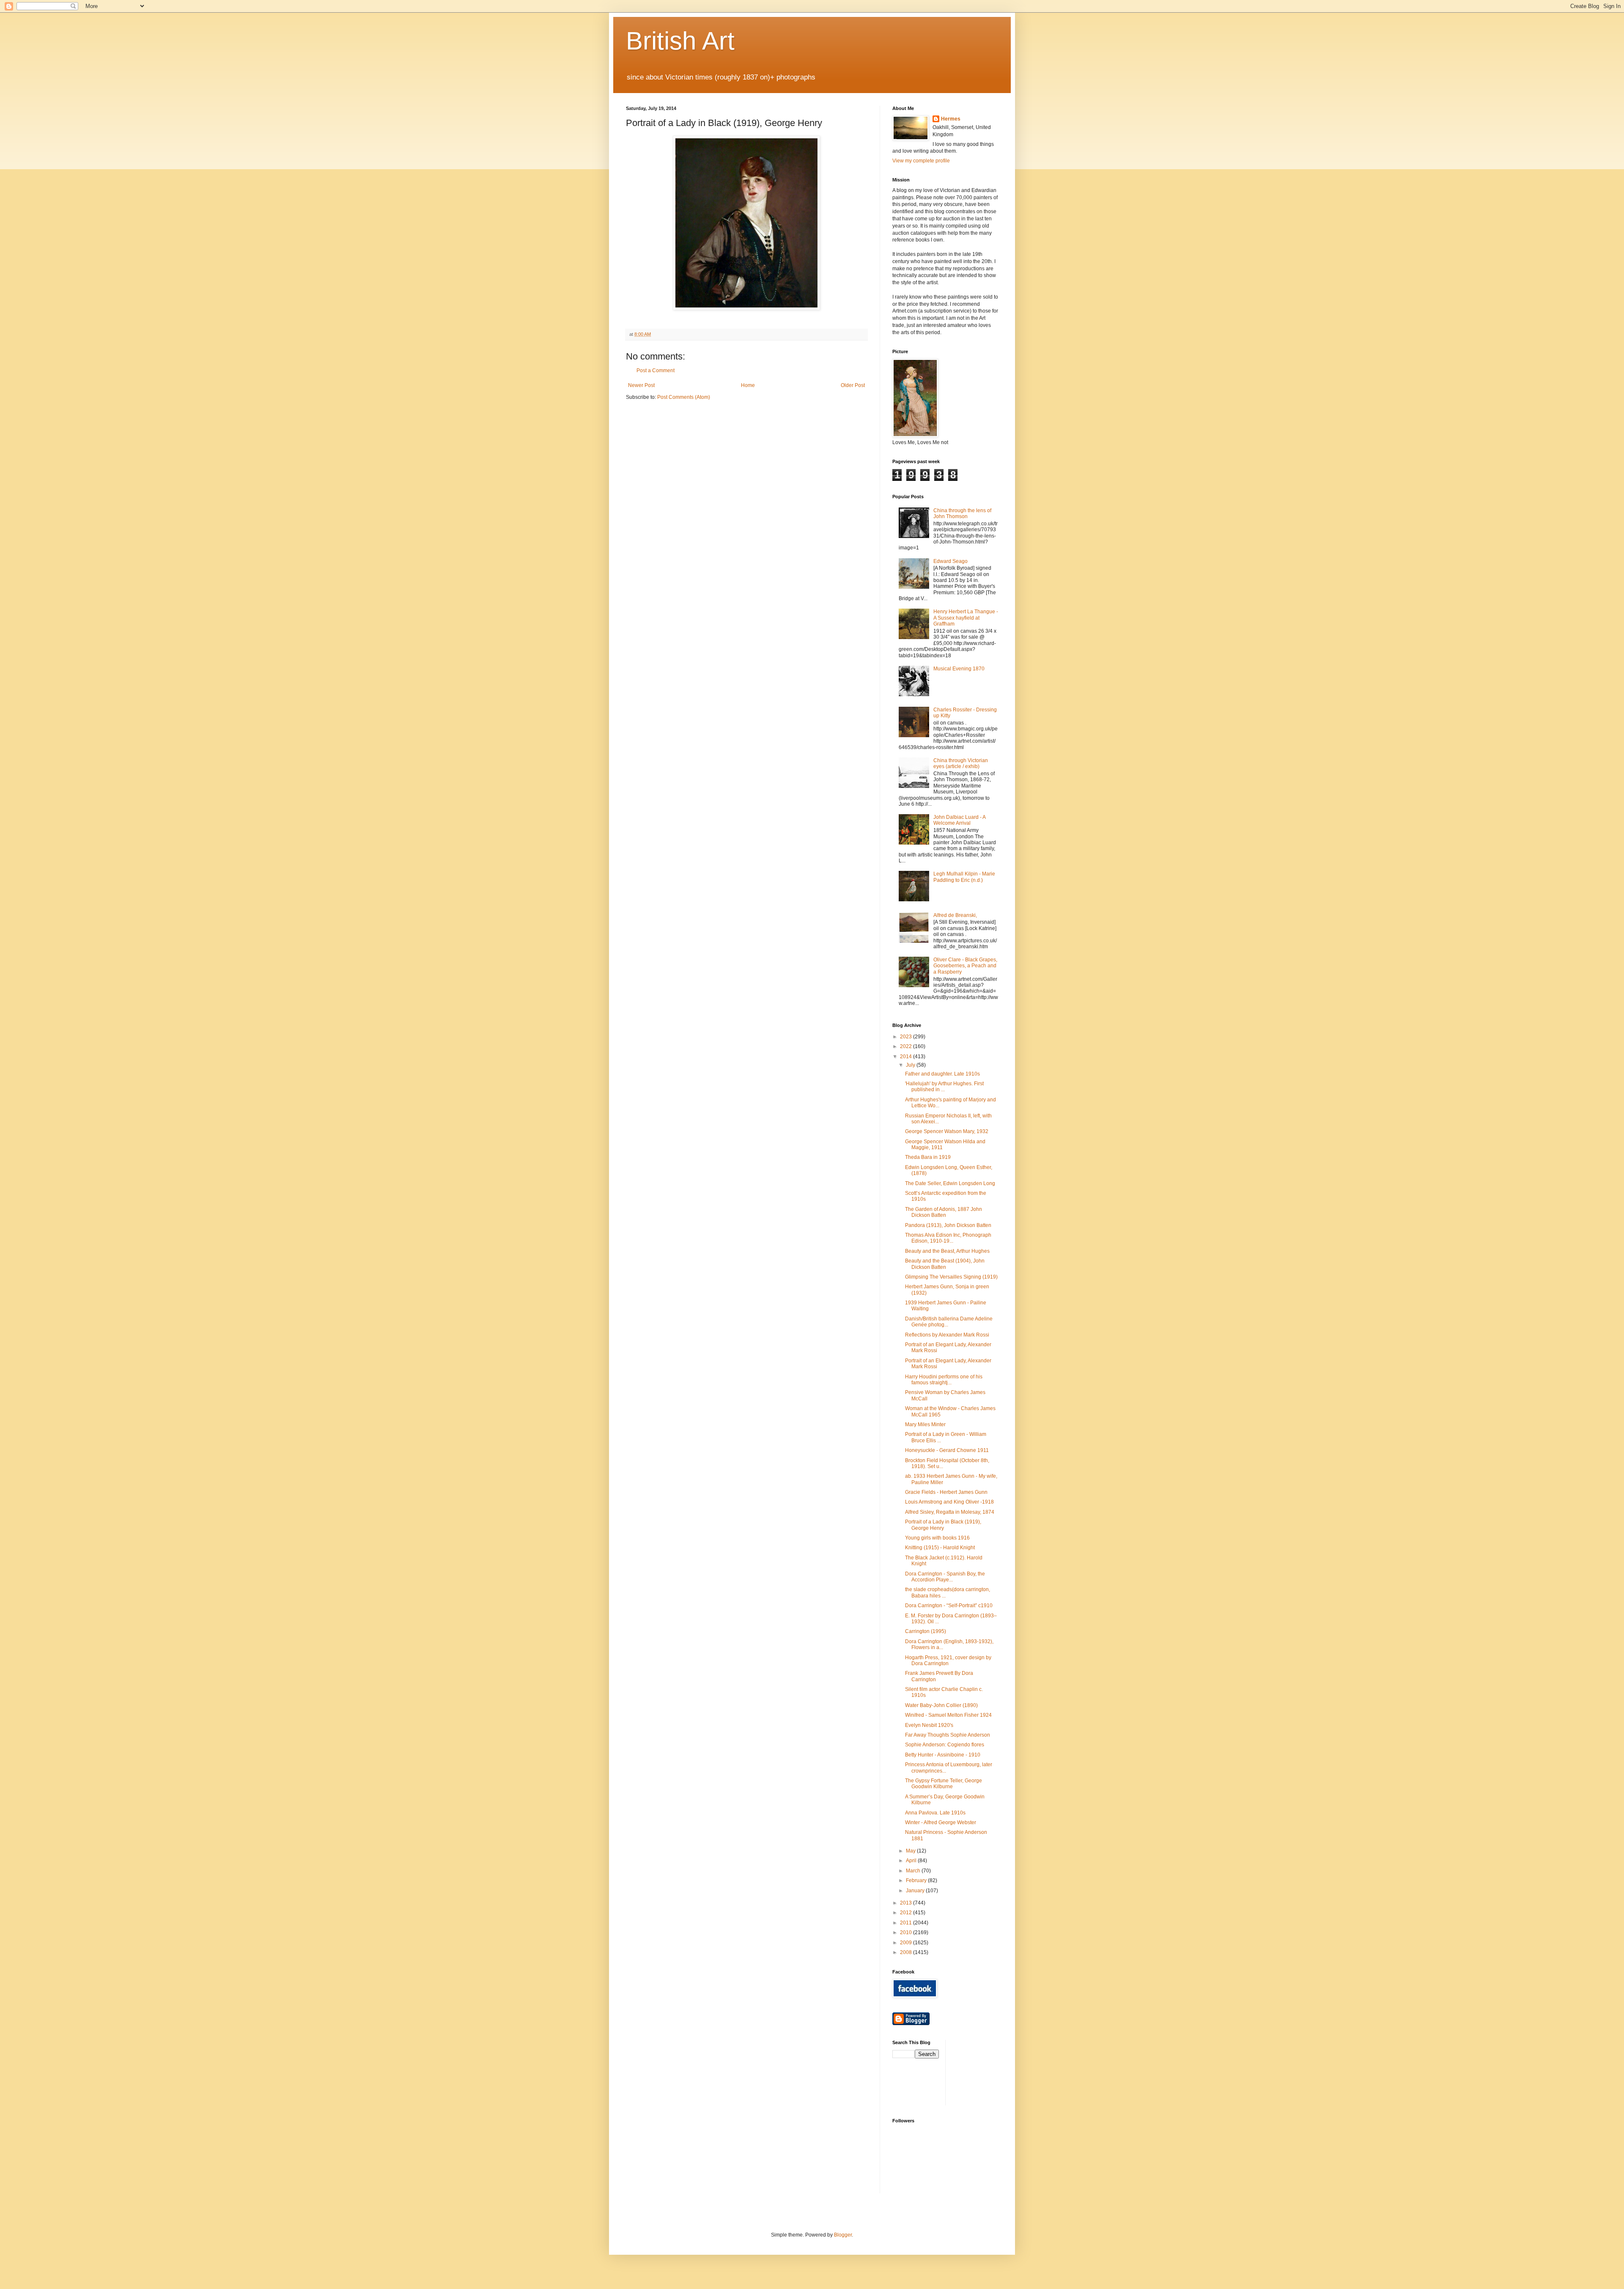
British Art (680, 41)
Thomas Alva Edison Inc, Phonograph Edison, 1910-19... (948, 1238)
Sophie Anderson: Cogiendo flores (945, 1745)
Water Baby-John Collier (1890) (941, 1705)
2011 (907, 1923)
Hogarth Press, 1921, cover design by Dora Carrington (948, 1660)
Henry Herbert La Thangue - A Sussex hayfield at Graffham (966, 618)
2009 (907, 1943)
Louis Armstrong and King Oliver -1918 (949, 1502)
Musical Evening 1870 (959, 669)
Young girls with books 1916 (937, 1538)
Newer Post (641, 385)
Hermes (951, 119)
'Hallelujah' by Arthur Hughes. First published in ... (944, 1087)
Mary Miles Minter (925, 1424)
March (914, 1871)
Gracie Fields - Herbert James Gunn (946, 1492)
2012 (907, 1913)
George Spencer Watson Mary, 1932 (947, 1131)
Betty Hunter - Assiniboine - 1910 (943, 1755)
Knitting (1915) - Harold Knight (940, 1548)
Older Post (853, 385)
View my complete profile (921, 161)
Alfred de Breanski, (955, 915)
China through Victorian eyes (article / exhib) (961, 763)
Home (748, 385)
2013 (907, 1903)
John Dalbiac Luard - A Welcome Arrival (959, 820)
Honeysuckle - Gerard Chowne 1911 (947, 1450)
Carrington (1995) (926, 1631)
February (917, 1880)
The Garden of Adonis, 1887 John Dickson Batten (944, 1212)
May (911, 1851)
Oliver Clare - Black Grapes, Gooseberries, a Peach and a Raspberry (965, 966)
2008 (907, 1952)
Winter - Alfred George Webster (941, 1822)
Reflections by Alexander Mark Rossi (947, 1335)
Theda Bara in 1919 (928, 1157)
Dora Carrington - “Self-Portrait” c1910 (949, 1606)
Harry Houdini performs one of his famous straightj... (944, 1380)
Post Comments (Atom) (684, 397)
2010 (907, 1932)
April (912, 1861)
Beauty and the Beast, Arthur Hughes (947, 1251)
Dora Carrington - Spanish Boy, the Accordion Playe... (945, 1577)
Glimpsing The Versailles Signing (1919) (951, 1277)
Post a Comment (656, 371)
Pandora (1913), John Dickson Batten (948, 1225)
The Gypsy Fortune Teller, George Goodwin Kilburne (944, 1784)
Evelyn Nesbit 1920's (929, 1725)
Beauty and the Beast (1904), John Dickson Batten (945, 1264)
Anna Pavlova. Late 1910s (935, 1813)
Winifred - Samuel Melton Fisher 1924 (948, 1715)
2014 (907, 1057)
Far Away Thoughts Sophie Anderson (948, 1735)
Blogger (843, 2235)
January (916, 1891)
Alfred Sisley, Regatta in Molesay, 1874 (950, 1512)
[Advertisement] (990, 2072)
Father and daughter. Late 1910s (942, 1074)
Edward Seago (951, 561)
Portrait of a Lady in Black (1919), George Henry (943, 1525)
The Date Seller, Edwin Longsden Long (950, 1183)
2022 (907, 1046)
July (911, 1065)
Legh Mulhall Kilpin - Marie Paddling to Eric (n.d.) (964, 877)
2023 (907, 1037)
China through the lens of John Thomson (962, 513)
